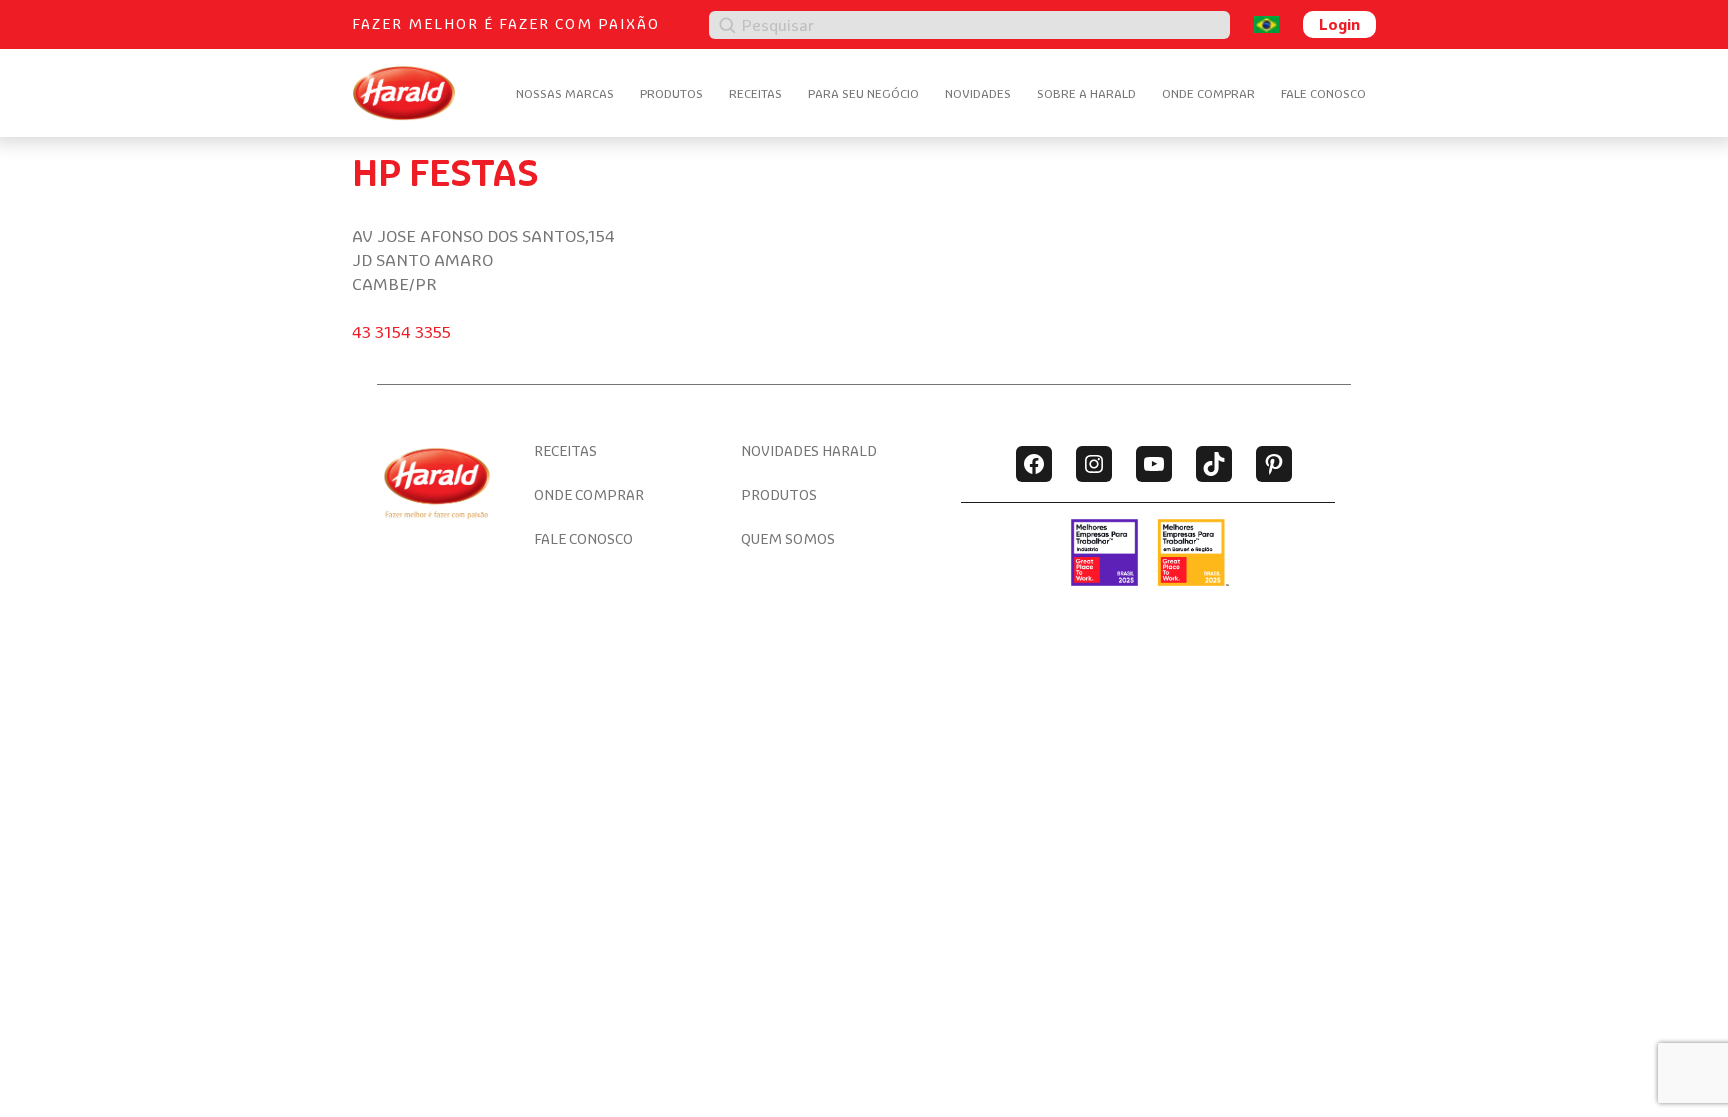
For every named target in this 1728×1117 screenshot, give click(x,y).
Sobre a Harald (1086, 93)
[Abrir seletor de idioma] (1266, 24)
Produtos (671, 93)
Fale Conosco (1323, 93)
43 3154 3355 (401, 332)
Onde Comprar (1208, 93)
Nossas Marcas (565, 93)
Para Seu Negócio (863, 93)
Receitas (755, 93)
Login (1339, 24)
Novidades (978, 93)
